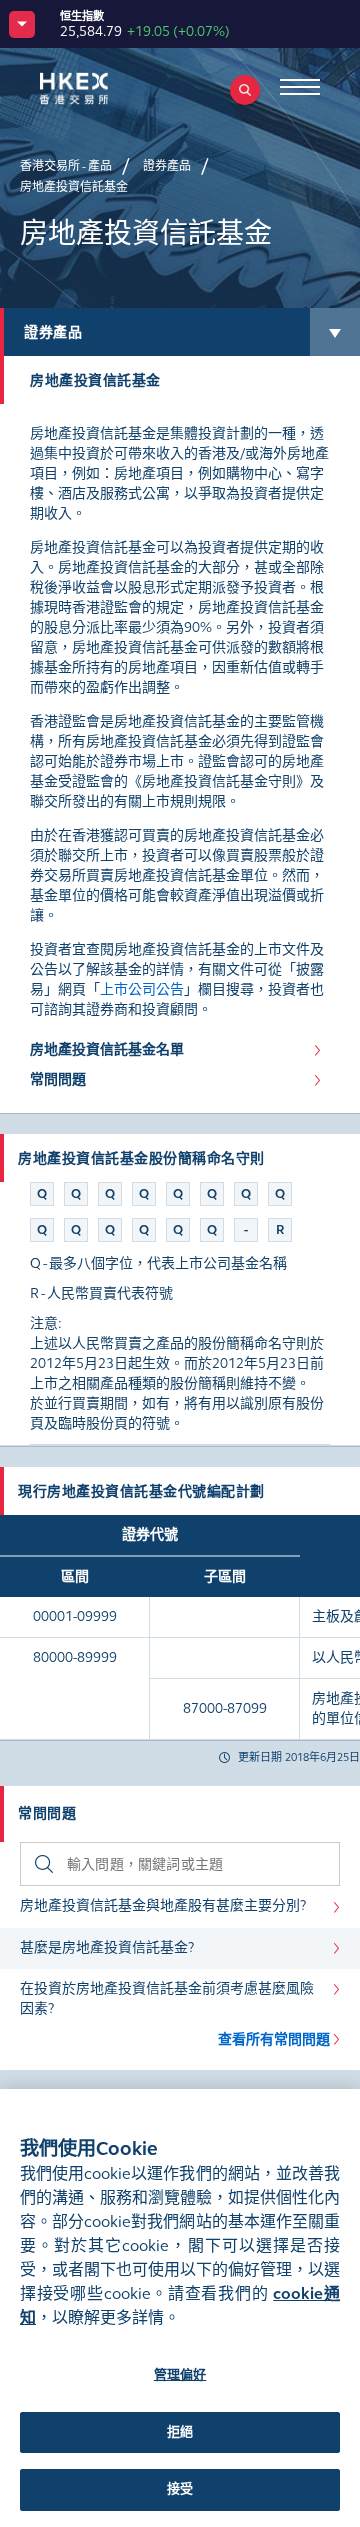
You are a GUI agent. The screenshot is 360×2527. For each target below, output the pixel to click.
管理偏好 (180, 2375)
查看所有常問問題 (274, 2039)
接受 (180, 2489)
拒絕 (180, 2432)
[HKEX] (105, 88)
